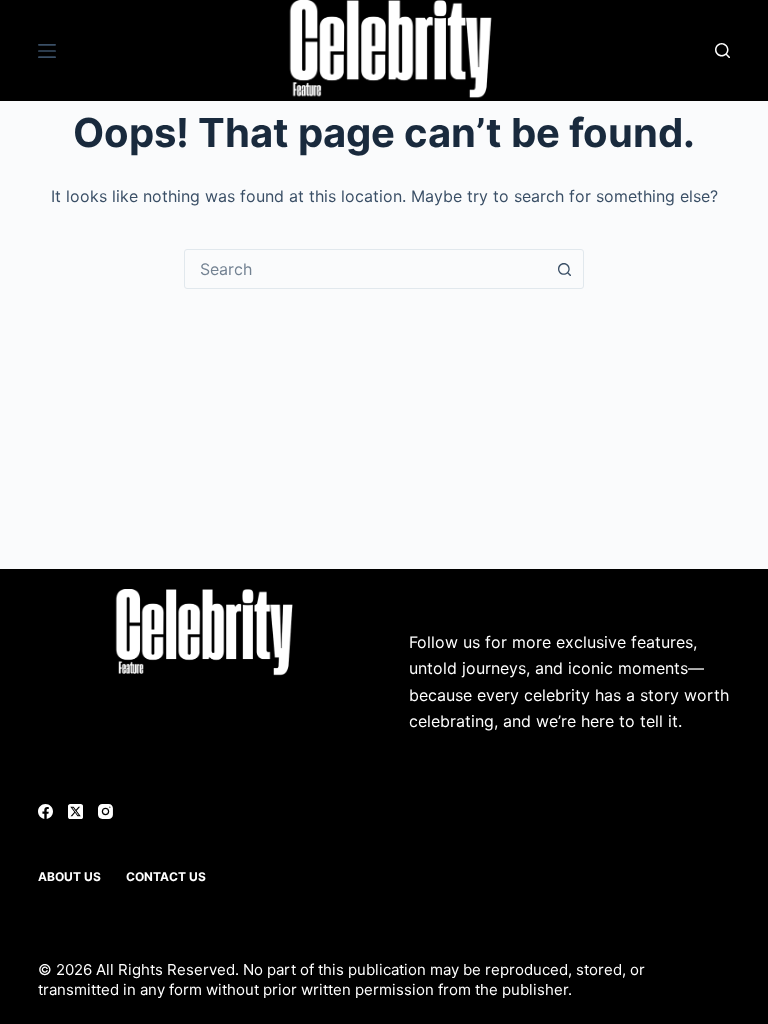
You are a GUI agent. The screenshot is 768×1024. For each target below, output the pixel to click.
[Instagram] (105, 811)
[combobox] (365, 269)
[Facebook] (45, 811)
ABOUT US (69, 876)
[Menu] (47, 51)
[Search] (722, 50)
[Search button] (564, 269)
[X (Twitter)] (75, 811)
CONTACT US (166, 876)
